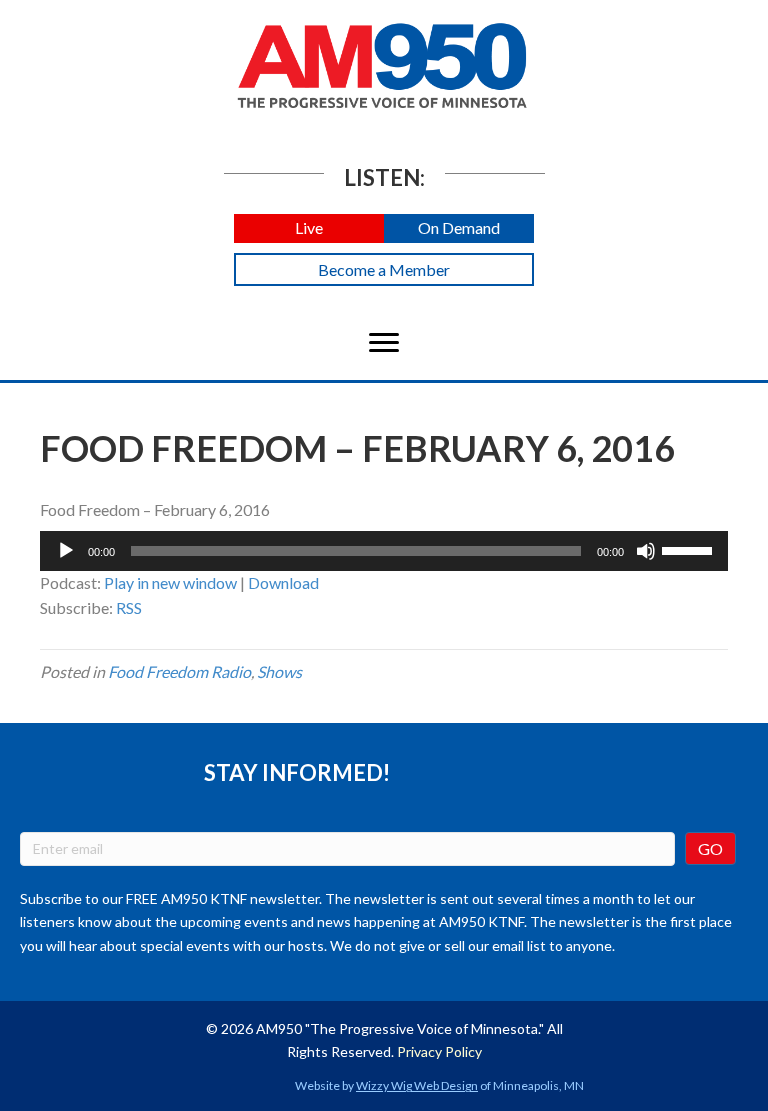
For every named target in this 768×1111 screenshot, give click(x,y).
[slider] (690, 549)
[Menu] (384, 343)
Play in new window (170, 582)
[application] (384, 551)
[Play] (66, 551)
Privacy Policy (439, 1051)
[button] (309, 228)
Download (283, 582)
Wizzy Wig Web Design (417, 1085)
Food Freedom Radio (179, 671)
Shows (279, 671)
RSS (129, 607)
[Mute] (646, 551)
